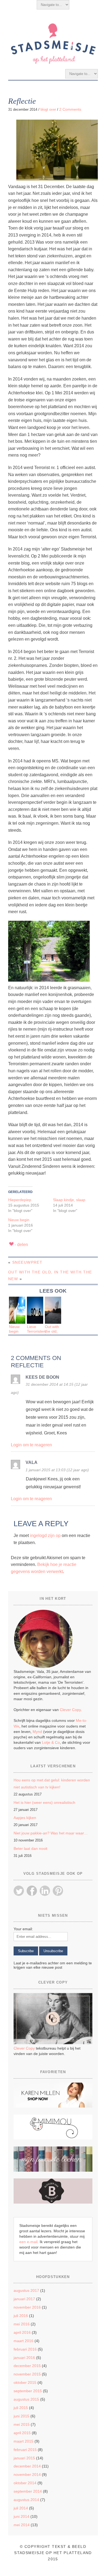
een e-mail (28, 2242)
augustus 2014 (26, 2500)
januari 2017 (24, 2299)
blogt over (48, 109)
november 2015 (27, 2374)
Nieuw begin (19, 1220)
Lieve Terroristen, (37, 1329)
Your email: (23, 1929)
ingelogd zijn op (45, 1536)
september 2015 (28, 2391)
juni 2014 (21, 2516)
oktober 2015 (25, 2382)
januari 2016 (24, 2358)
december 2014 (27, 2466)
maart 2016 (24, 2341)
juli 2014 (21, 2508)
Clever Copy (70, 1710)
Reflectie (22, 101)
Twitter (19, 1891)
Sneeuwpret (27, 1262)
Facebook (32, 1891)
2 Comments (70, 109)
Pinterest (58, 1891)
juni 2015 (21, 2416)
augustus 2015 (26, 2399)
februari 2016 (25, 2349)
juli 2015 (21, 2408)
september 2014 (28, 2491)
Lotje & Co (51, 1742)
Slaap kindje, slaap (69, 1200)
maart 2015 (24, 2441)
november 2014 (27, 2475)
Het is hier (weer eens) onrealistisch (44, 1802)
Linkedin (45, 1891)
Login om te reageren (31, 1445)
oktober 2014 (25, 2483)
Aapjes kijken (25, 1818)
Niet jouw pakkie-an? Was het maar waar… (51, 1833)
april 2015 (22, 2433)
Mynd (37, 1732)
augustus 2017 (26, 2290)
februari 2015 (25, 2450)
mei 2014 (22, 2525)
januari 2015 (24, 2458)
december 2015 (27, 2366)
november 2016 (27, 2307)
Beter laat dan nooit (30, 1849)
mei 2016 (22, 2324)
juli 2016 (21, 2316)
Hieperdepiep (20, 1200)
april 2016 (22, 2332)
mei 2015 (22, 2424)
